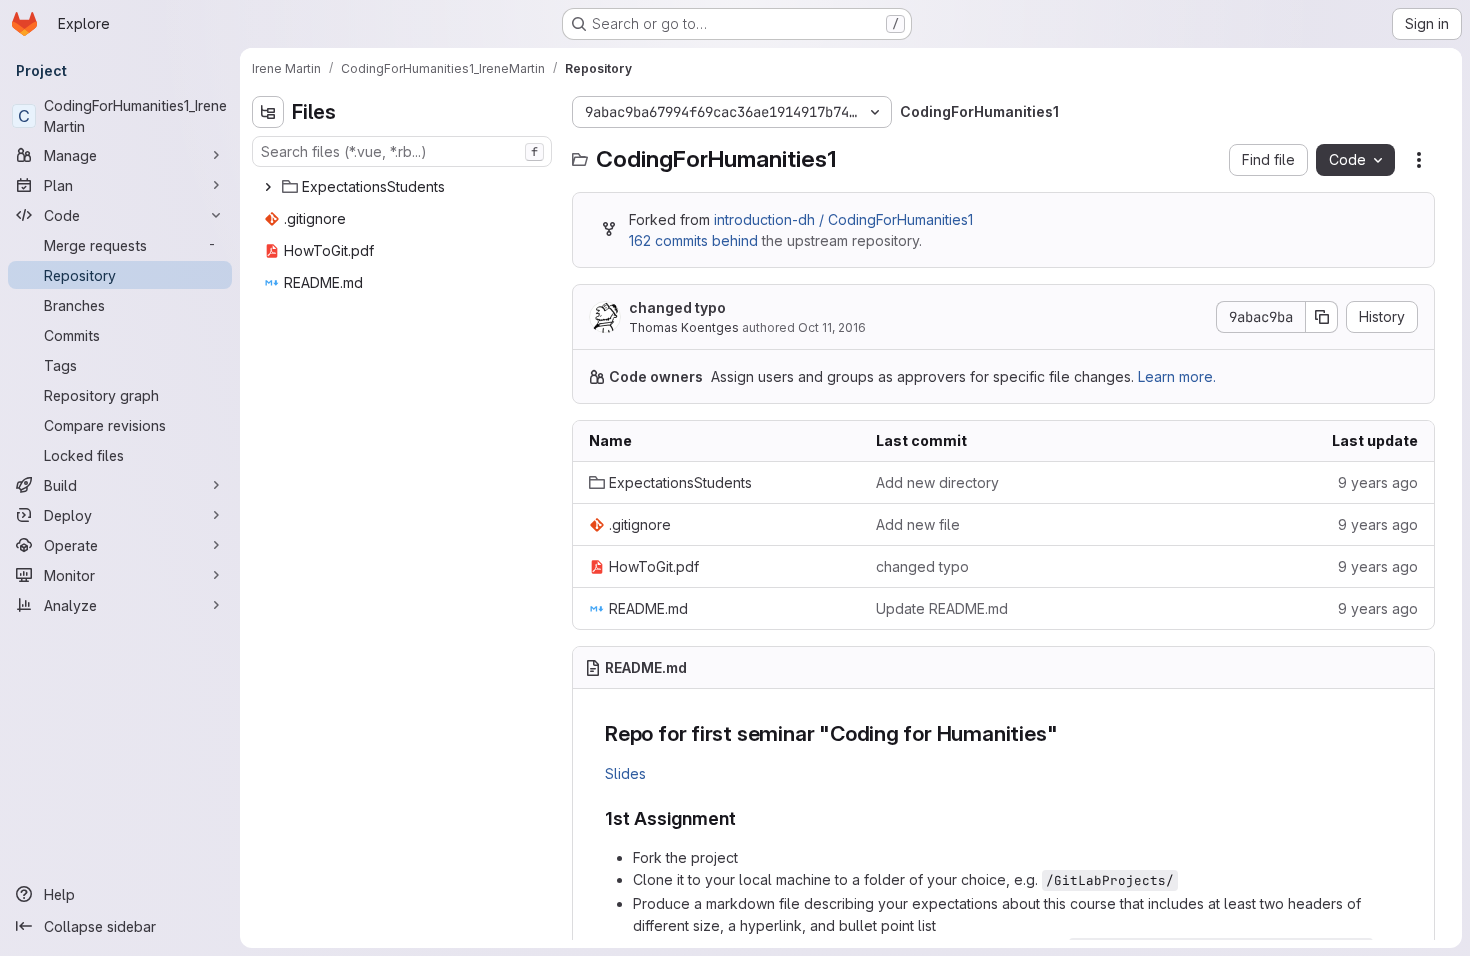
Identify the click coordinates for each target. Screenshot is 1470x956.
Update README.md (942, 608)
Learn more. (1177, 376)
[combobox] (402, 151)
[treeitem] (404, 187)
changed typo (677, 307)
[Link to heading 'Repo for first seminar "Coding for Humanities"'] (1068, 733)
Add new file (918, 524)
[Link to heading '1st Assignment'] (746, 818)
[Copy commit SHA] (1322, 317)
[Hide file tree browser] (268, 112)
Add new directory (937, 482)
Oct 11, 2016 (832, 327)
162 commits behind (693, 240)
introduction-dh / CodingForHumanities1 (843, 219)
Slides (625, 773)
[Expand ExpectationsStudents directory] (268, 187)
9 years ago (1378, 482)
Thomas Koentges (684, 327)
